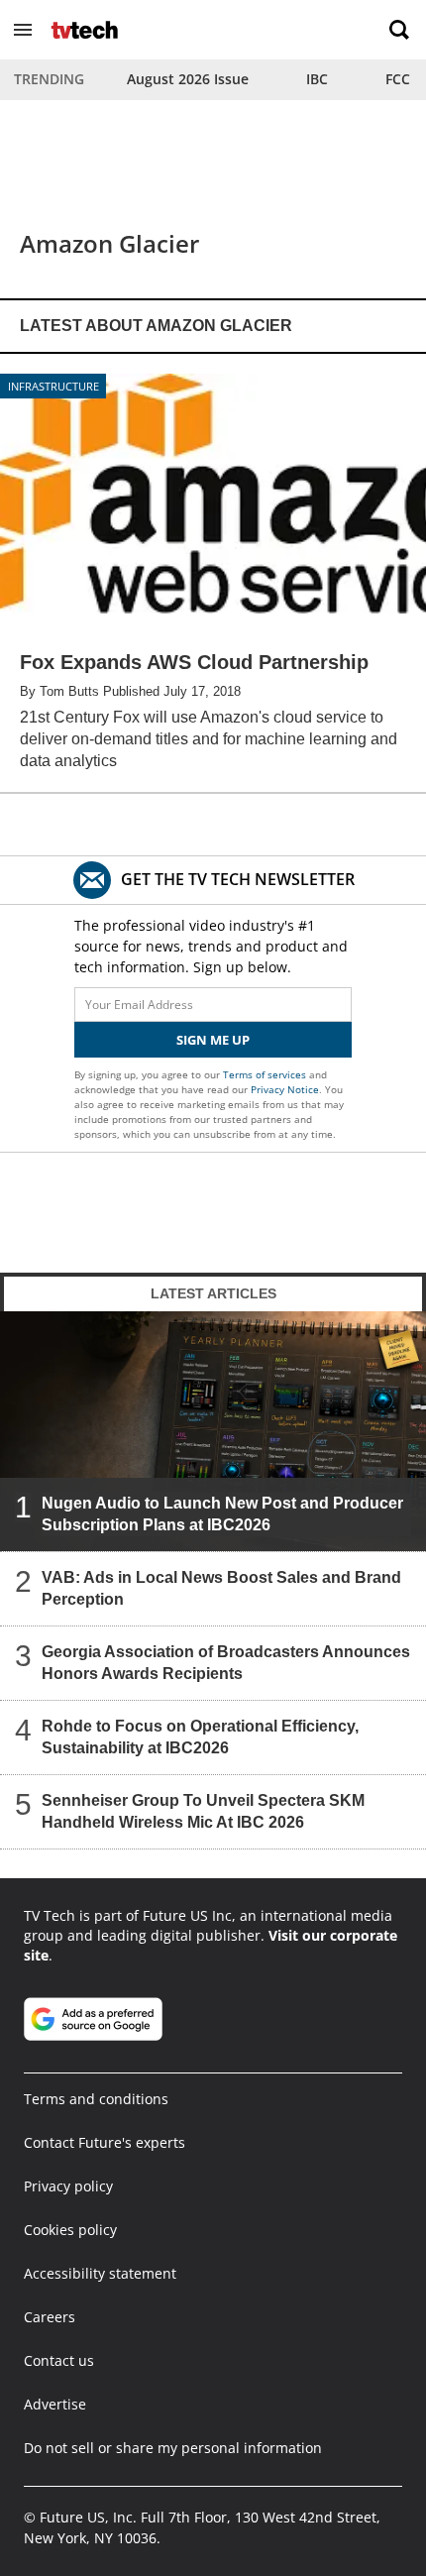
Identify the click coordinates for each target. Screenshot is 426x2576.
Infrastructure (53, 386)
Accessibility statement (100, 2273)
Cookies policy (70, 2230)
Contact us (59, 2360)
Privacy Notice (285, 1089)
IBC (317, 79)
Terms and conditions (96, 2099)
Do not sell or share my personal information (173, 2448)
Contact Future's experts (105, 2142)
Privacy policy (68, 2186)
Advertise (55, 2404)
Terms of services (266, 1074)
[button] (23, 30)
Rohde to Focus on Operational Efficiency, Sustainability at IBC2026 (200, 1736)
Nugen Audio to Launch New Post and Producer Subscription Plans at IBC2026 (222, 1513)
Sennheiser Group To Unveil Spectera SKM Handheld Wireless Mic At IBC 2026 (203, 1810)
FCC (398, 79)
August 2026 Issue (188, 79)
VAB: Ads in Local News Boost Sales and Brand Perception (221, 1587)
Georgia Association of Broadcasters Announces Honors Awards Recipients (226, 1662)
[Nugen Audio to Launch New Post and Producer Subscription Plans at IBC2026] (213, 1431)
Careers (50, 2317)
